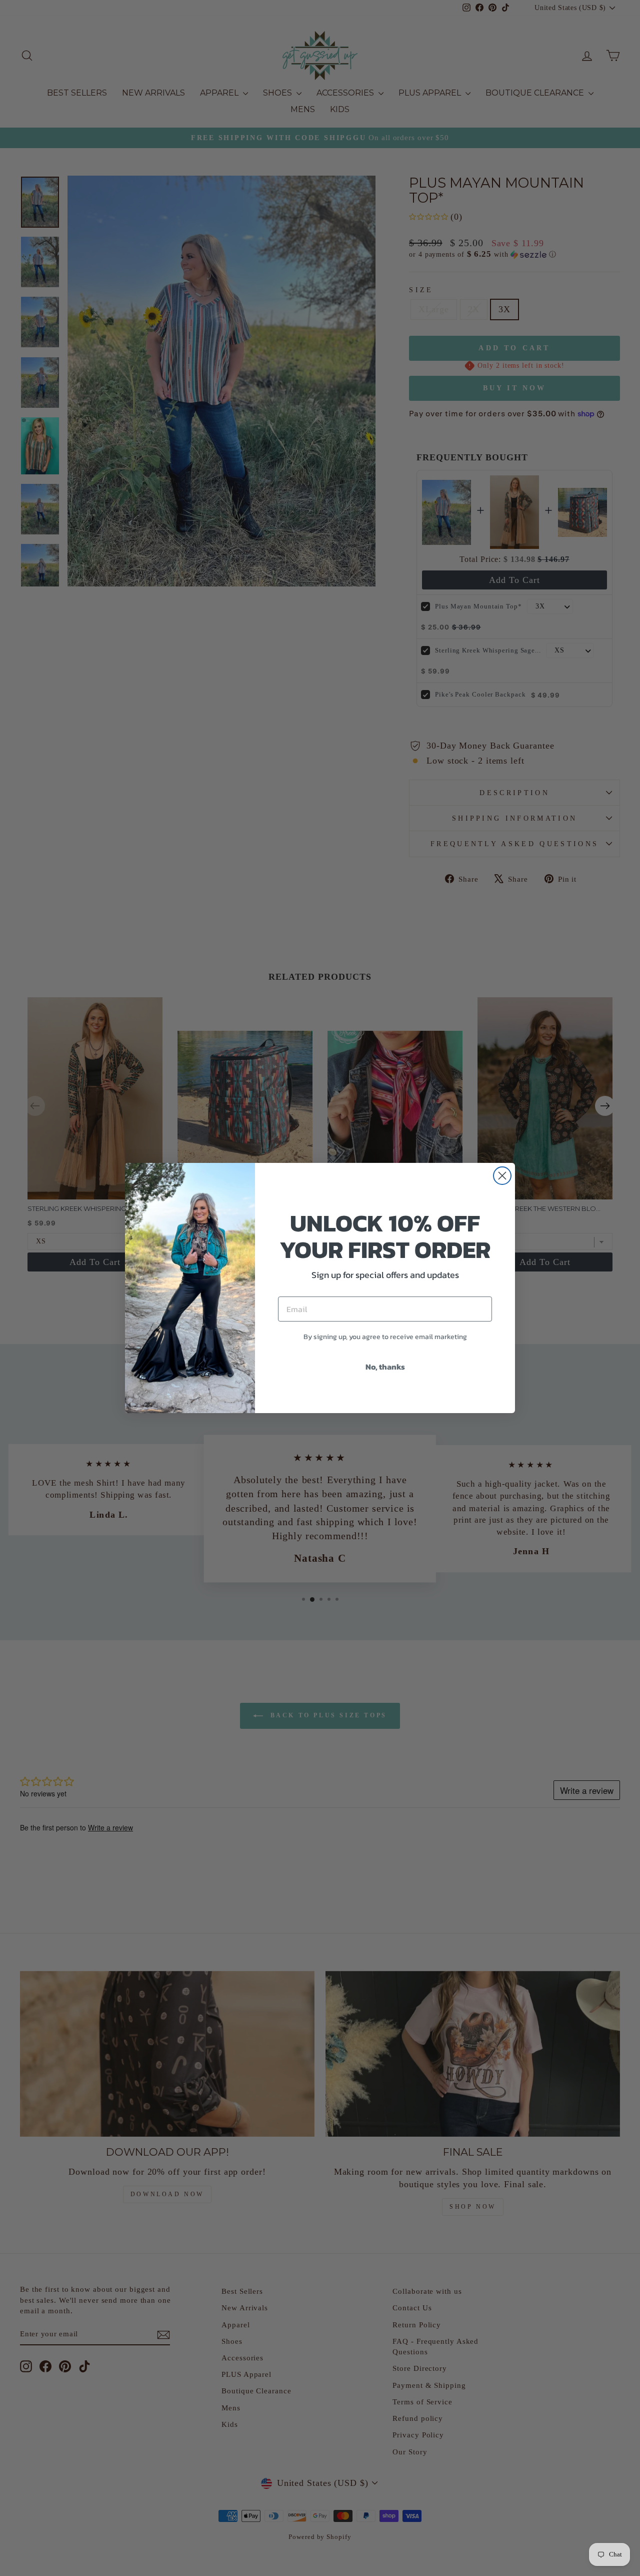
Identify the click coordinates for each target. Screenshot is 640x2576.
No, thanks (385, 1367)
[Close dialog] (502, 1176)
